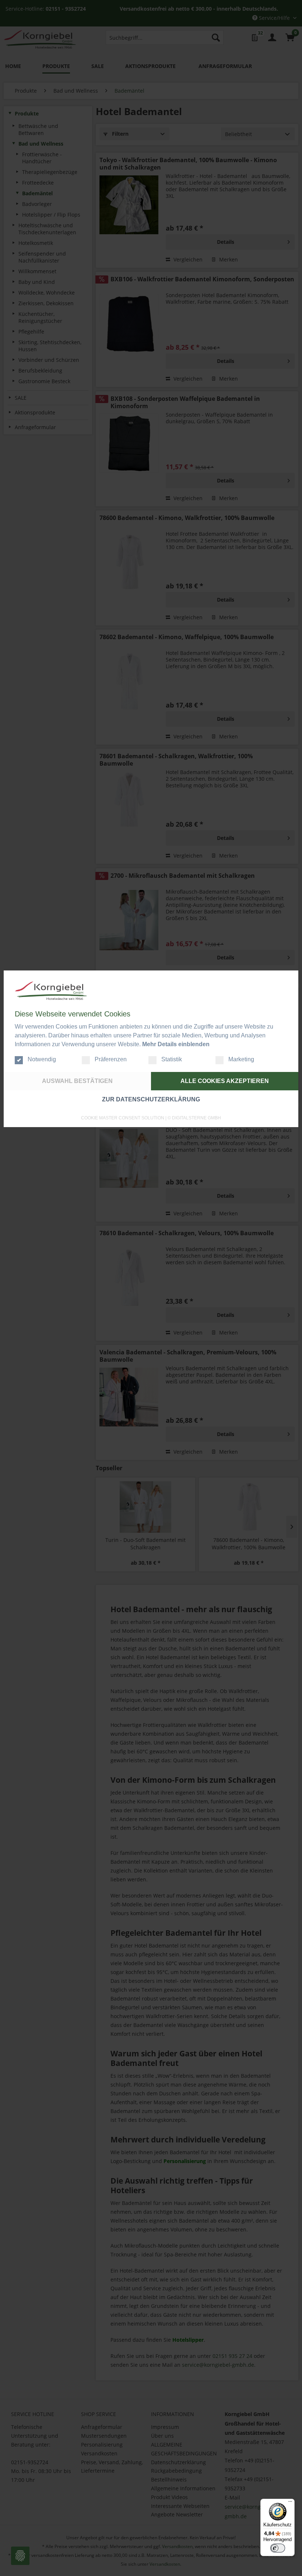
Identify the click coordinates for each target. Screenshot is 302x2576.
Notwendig (42, 1059)
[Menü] (290, 2503)
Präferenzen (111, 1059)
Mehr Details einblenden (176, 1044)
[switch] (278, 2548)
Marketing (241, 1059)
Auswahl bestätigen (77, 1081)
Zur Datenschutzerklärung (151, 1099)
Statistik (172, 1059)
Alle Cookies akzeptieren (225, 1081)
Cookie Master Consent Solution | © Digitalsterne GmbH (151, 1118)
